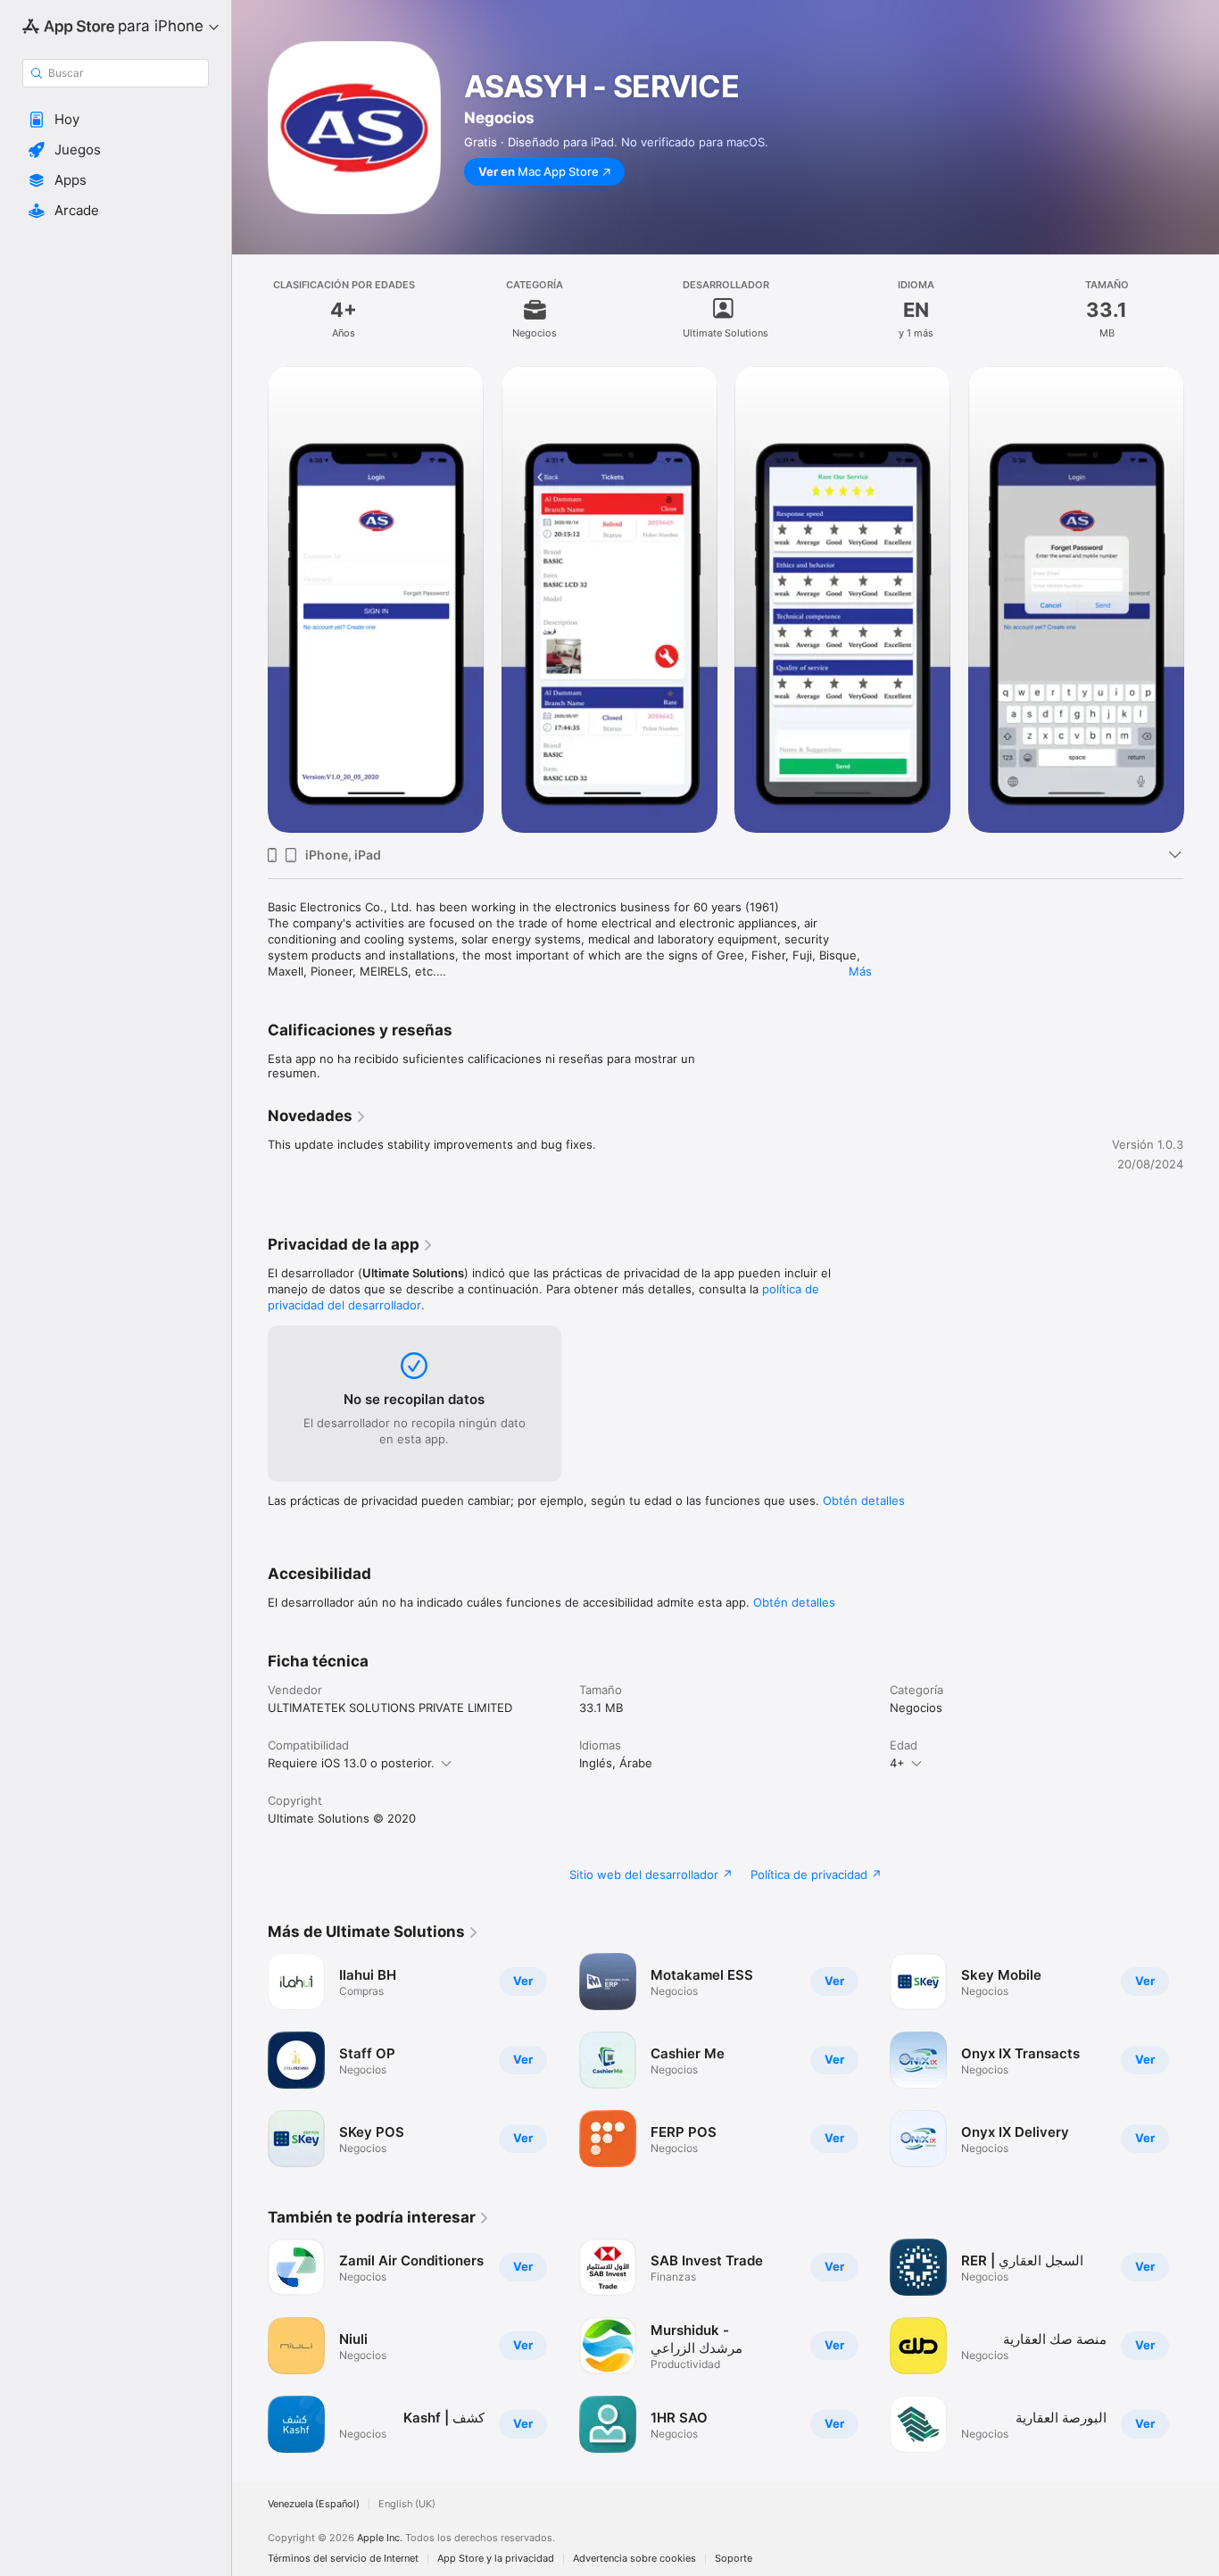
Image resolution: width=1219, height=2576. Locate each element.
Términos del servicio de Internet (343, 2559)
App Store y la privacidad (496, 2559)
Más (860, 971)
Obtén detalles (864, 1500)
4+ (897, 1763)
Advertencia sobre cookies (634, 2559)
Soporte (734, 2559)
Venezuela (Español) (314, 2504)
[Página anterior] (250, 599)
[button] (116, 120)
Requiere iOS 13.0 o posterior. (351, 1763)
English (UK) (407, 2504)
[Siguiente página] (1201, 599)
